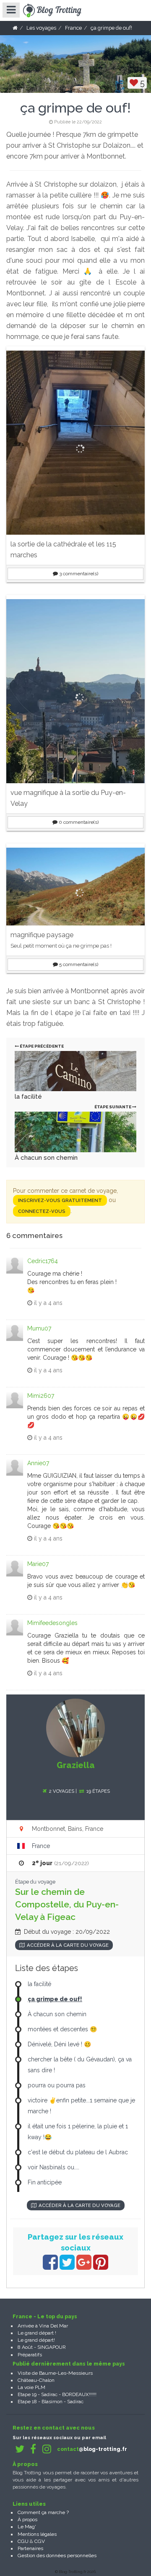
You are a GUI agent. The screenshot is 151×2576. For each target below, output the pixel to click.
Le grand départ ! (37, 2333)
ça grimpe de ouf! (55, 1999)
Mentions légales (37, 2534)
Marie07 (38, 1564)
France (41, 1846)
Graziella (76, 1765)
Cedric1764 (43, 1261)
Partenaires (30, 2548)
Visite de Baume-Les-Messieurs (55, 2373)
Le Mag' (27, 2527)
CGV (40, 2541)
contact (92, 2449)
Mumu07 (39, 1328)
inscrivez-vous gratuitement (60, 1200)
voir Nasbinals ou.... (53, 2167)
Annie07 (38, 1463)
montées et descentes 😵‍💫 (62, 2029)
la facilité (28, 1097)
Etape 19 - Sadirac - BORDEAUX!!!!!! (57, 2394)
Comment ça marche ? (43, 2512)
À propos (27, 2520)
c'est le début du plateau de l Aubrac (78, 2152)
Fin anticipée (45, 2182)
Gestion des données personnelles (57, 2555)
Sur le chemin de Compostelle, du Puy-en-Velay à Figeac (67, 1904)
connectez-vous (42, 1211)
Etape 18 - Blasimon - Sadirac (51, 2402)
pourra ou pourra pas (57, 2085)
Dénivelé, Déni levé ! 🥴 (59, 2044)
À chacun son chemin (46, 1158)
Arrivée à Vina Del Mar (43, 2326)
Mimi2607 (41, 1396)
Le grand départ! (36, 2340)
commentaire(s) (79, 574)
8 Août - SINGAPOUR (42, 2347)
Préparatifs (30, 2355)
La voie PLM (31, 2387)
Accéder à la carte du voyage (68, 1945)
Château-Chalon (36, 2380)
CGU (23, 2541)
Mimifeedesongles (52, 1623)
